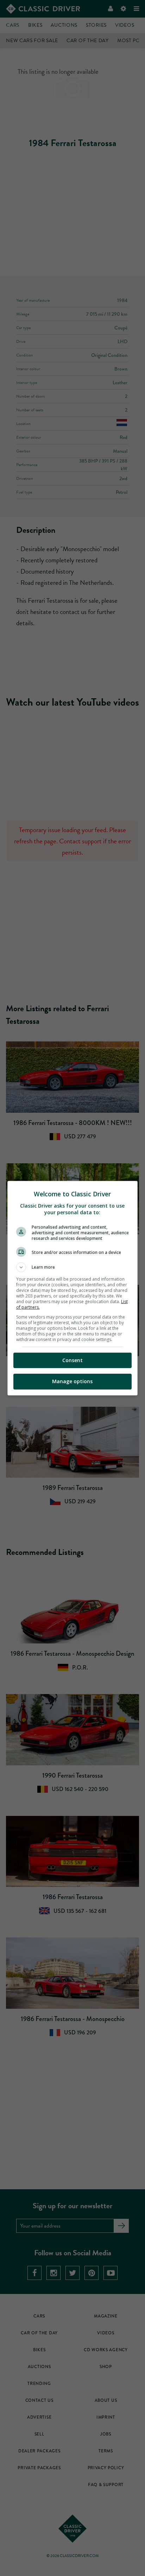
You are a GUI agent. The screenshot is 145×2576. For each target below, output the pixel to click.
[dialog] (73, 1288)
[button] (73, 1267)
